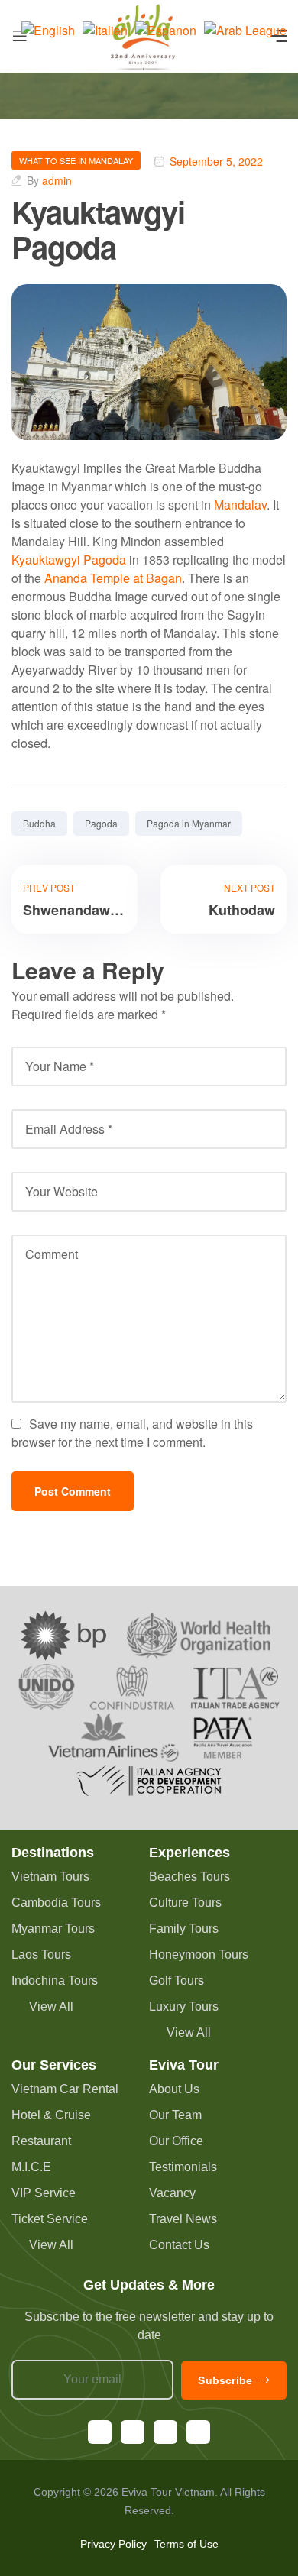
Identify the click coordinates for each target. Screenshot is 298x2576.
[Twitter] (198, 2432)
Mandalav (240, 505)
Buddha (39, 823)
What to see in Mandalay (76, 160)
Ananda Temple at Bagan (113, 578)
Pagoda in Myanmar (189, 823)
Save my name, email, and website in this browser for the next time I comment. (132, 1433)
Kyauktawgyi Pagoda (69, 560)
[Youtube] (165, 2432)
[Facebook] (100, 2432)
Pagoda (101, 823)
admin (57, 180)
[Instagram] (133, 2432)
